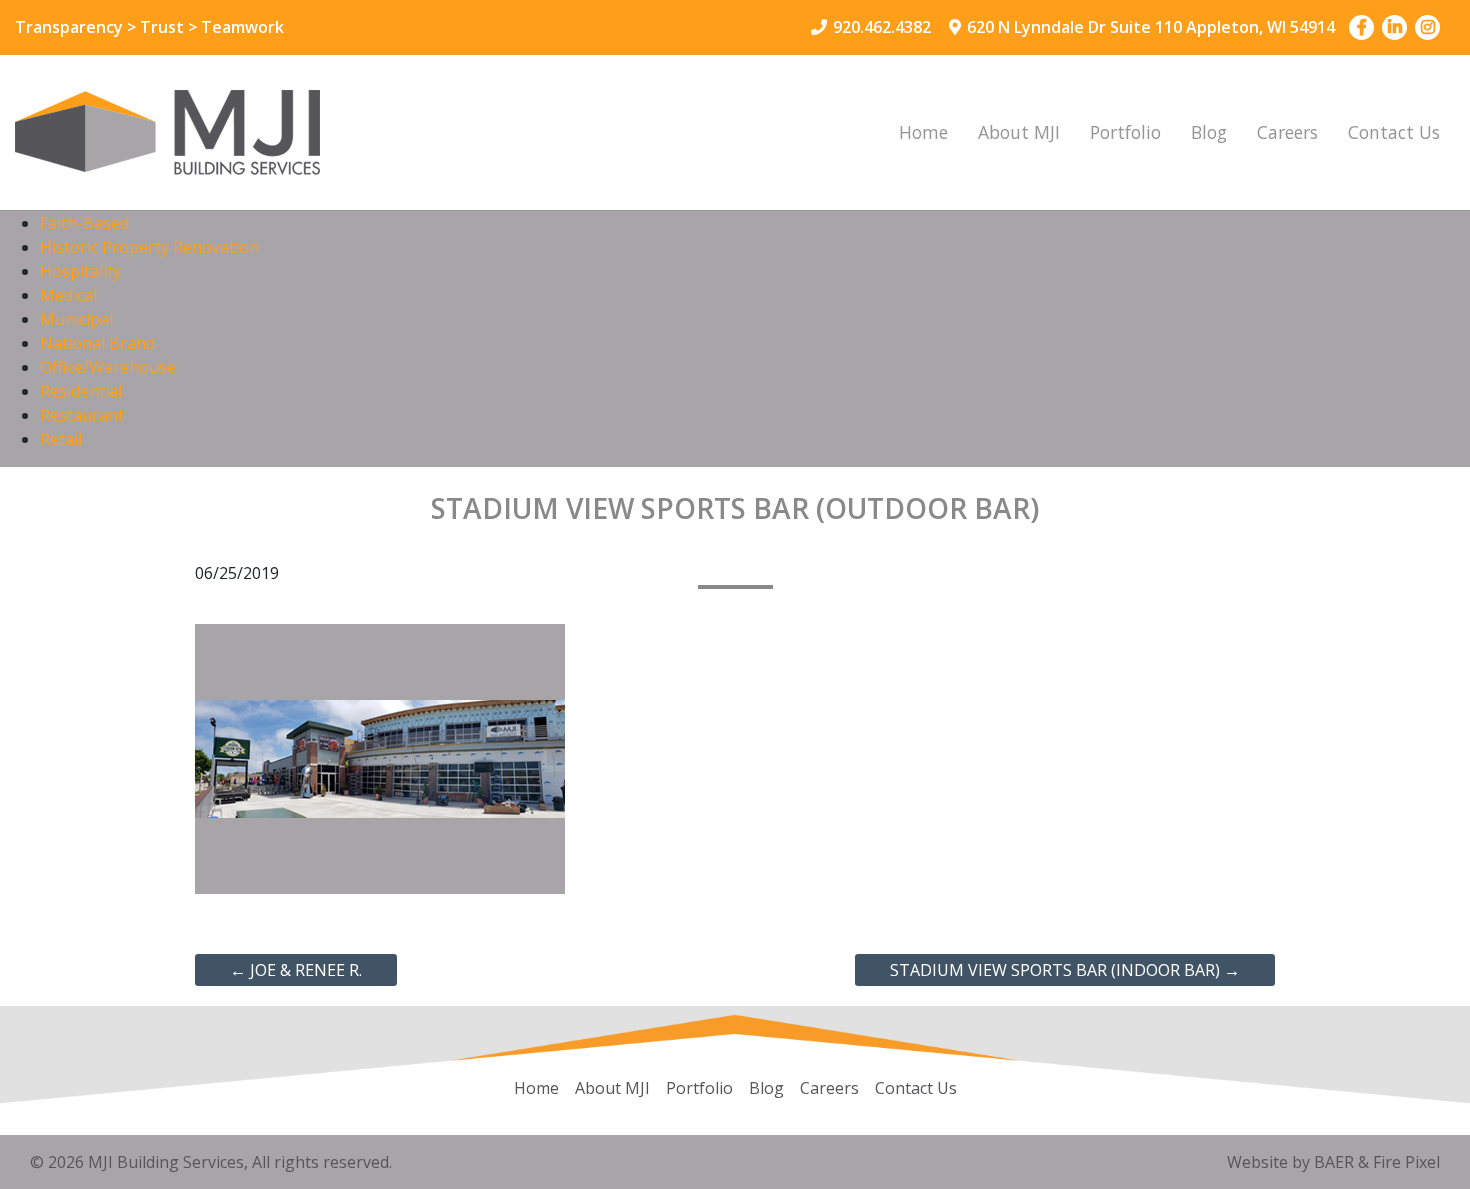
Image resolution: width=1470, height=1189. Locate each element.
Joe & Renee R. (296, 970)
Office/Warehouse (108, 367)
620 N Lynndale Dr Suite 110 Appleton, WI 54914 (1151, 27)
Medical (68, 295)
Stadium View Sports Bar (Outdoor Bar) (735, 508)
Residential (81, 391)
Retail (61, 439)
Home (923, 132)
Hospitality (80, 271)
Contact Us (1394, 132)
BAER (1334, 1162)
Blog (1209, 132)
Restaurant (82, 415)
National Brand (97, 343)
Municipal (76, 319)
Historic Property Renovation (149, 247)
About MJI (1019, 132)
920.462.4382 (882, 27)
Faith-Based (84, 223)
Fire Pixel (1406, 1162)
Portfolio (1125, 132)
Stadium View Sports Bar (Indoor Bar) (1065, 970)
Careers (1287, 132)
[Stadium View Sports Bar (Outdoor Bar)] (380, 757)
